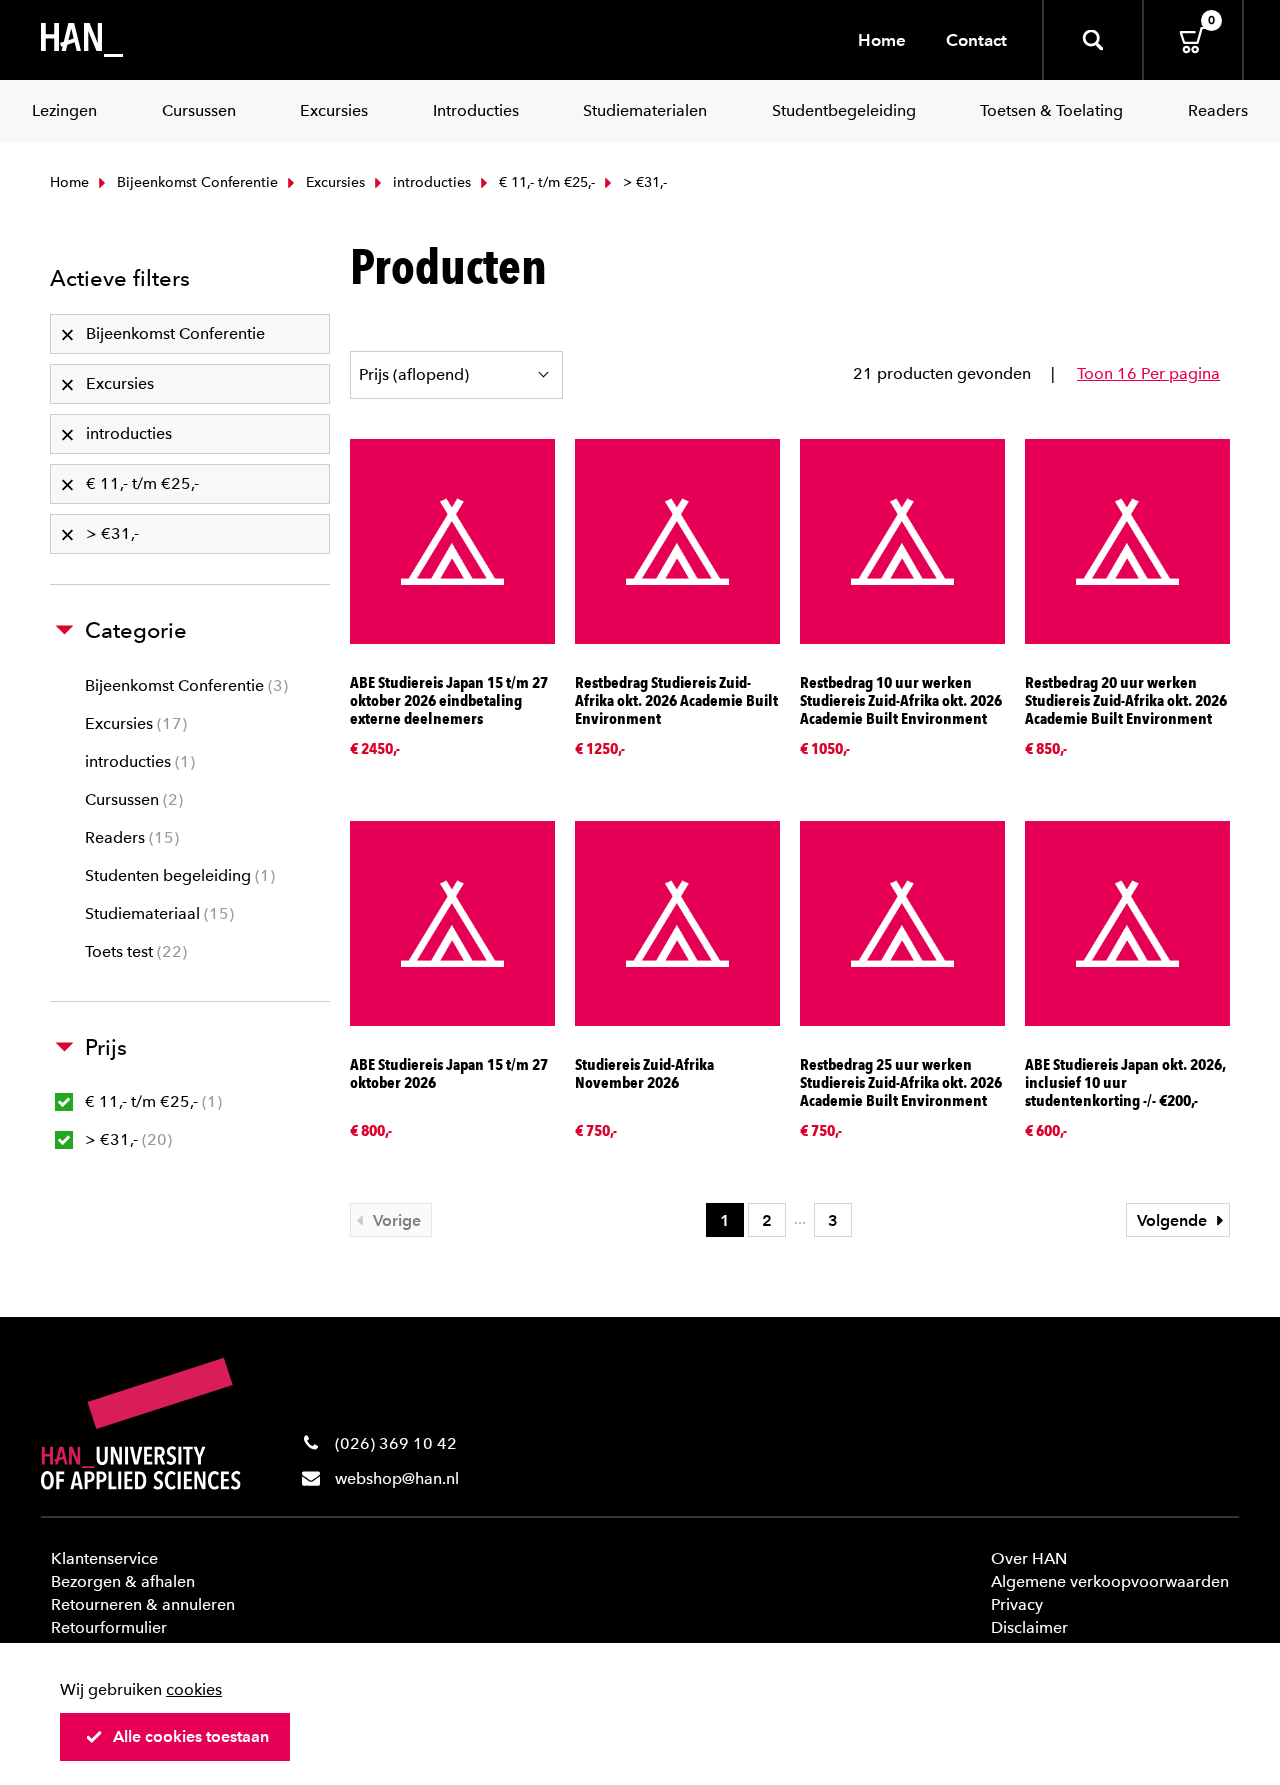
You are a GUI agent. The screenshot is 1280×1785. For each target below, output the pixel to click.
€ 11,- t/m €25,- (545, 182)
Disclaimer (1029, 1627)
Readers (129, 837)
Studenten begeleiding (177, 875)
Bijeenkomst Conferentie (195, 182)
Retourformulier (109, 1627)
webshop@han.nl (397, 1478)
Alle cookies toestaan (191, 1736)
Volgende (1174, 1220)
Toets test (133, 951)
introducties (430, 182)
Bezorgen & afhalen (123, 1581)
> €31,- (126, 1139)
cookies (194, 1689)
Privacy (1017, 1604)
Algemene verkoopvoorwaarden (1110, 1581)
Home (882, 40)
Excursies (333, 182)
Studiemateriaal (157, 913)
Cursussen (131, 799)
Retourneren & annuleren (143, 1604)
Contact (976, 40)
